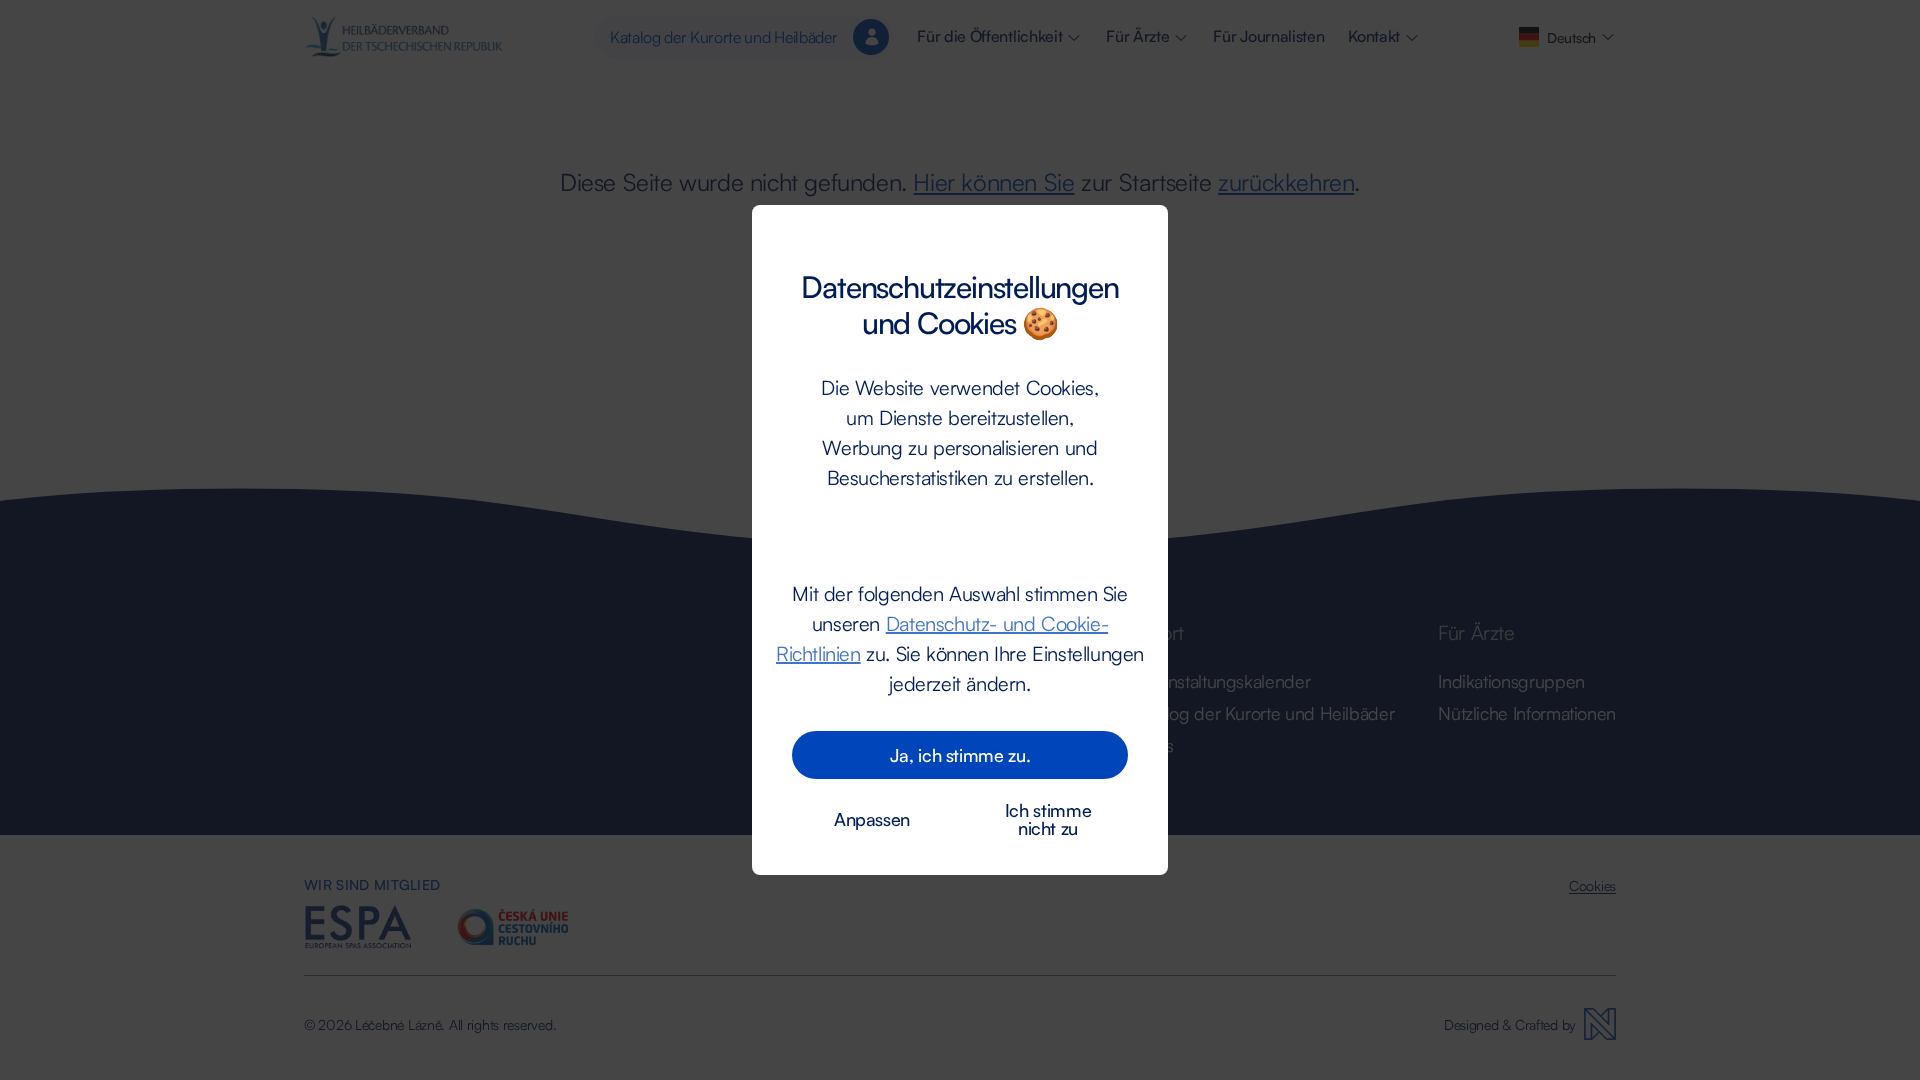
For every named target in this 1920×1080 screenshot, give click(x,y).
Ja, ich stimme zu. (960, 755)
